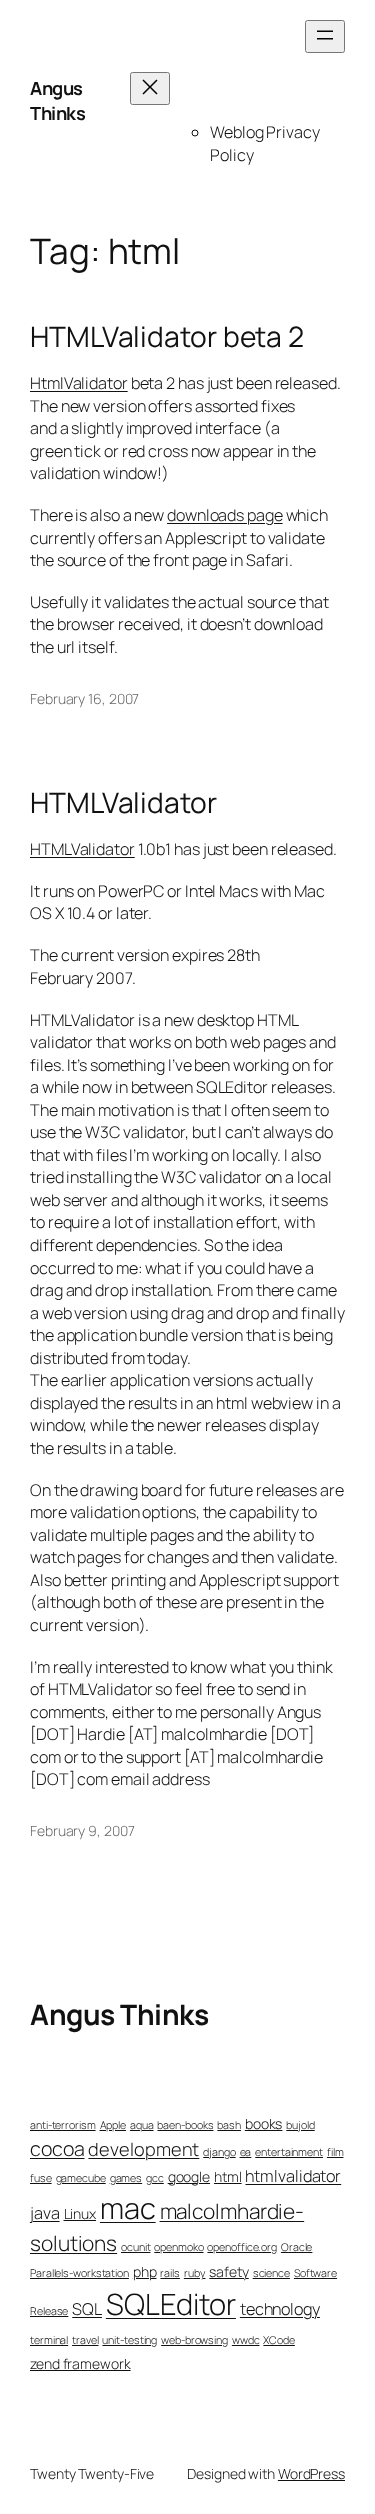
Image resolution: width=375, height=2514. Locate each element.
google (189, 2176)
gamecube (81, 2178)
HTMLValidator (123, 803)
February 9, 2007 (82, 1830)
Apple (113, 2125)
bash (229, 2125)
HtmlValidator (79, 383)
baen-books (185, 2125)
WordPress (311, 2473)
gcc (155, 2178)
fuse (41, 2178)
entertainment (289, 2152)
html (228, 2176)
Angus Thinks (57, 101)
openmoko (178, 2247)
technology (280, 2309)
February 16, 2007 (84, 698)
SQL (87, 2309)
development (143, 2149)
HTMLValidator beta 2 (167, 337)
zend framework (80, 2363)
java (45, 2213)
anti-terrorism (63, 2125)
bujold (300, 2125)
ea (246, 2152)
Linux (80, 2213)
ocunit (135, 2247)
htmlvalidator (293, 2176)
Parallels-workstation (79, 2273)
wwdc (246, 2340)
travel (85, 2340)
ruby (195, 2273)
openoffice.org (242, 2247)
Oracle (296, 2247)
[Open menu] (325, 36)
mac (128, 2208)
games (126, 2178)
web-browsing (194, 2340)
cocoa (57, 2148)
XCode (279, 2340)
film (335, 2152)
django (219, 2152)
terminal (49, 2340)
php (145, 2271)
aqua (142, 2125)
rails (170, 2273)
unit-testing (129, 2340)
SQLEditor (171, 2304)
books (264, 2123)
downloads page (225, 515)
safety (228, 2271)
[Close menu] (150, 88)
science (271, 2273)
